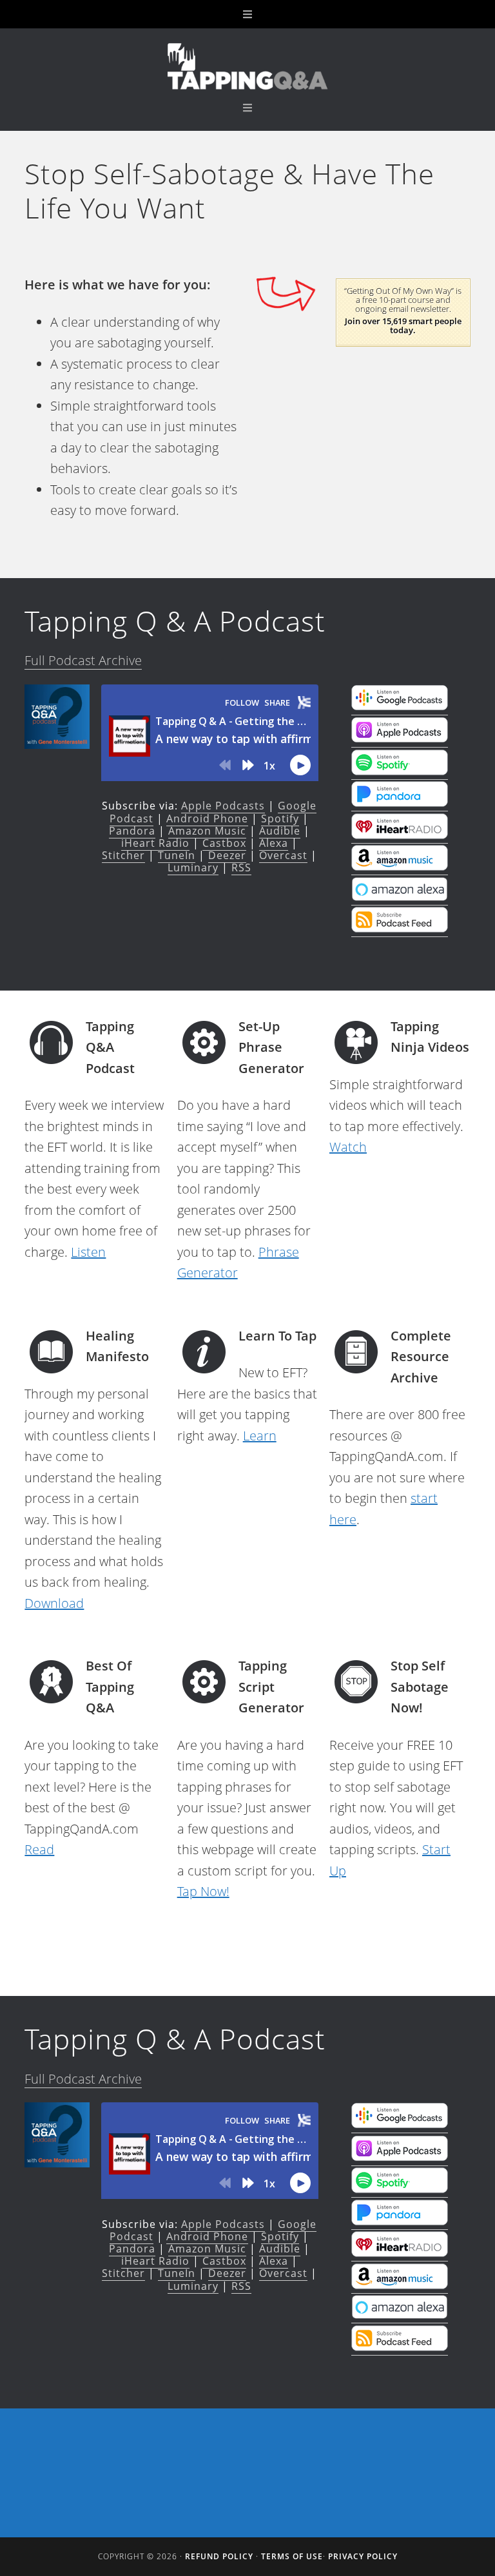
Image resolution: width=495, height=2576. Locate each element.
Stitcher (123, 855)
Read (39, 1849)
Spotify (280, 818)
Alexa (274, 843)
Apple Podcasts (223, 806)
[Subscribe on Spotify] (400, 771)
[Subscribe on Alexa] (400, 896)
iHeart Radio (155, 843)
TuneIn (177, 855)
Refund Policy (219, 2556)
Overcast (283, 855)
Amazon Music (207, 831)
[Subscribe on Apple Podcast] (400, 739)
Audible (280, 831)
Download (54, 1603)
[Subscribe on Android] (400, 706)
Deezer (227, 855)
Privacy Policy (363, 2556)
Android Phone (207, 818)
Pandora (132, 831)
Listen (88, 1252)
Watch (348, 1147)
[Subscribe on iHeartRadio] (400, 835)
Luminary (193, 867)
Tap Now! (203, 1891)
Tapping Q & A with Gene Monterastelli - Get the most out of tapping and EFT (247, 66)
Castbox (224, 843)
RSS (241, 867)
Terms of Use (292, 2556)
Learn (260, 1436)
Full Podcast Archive (83, 660)
